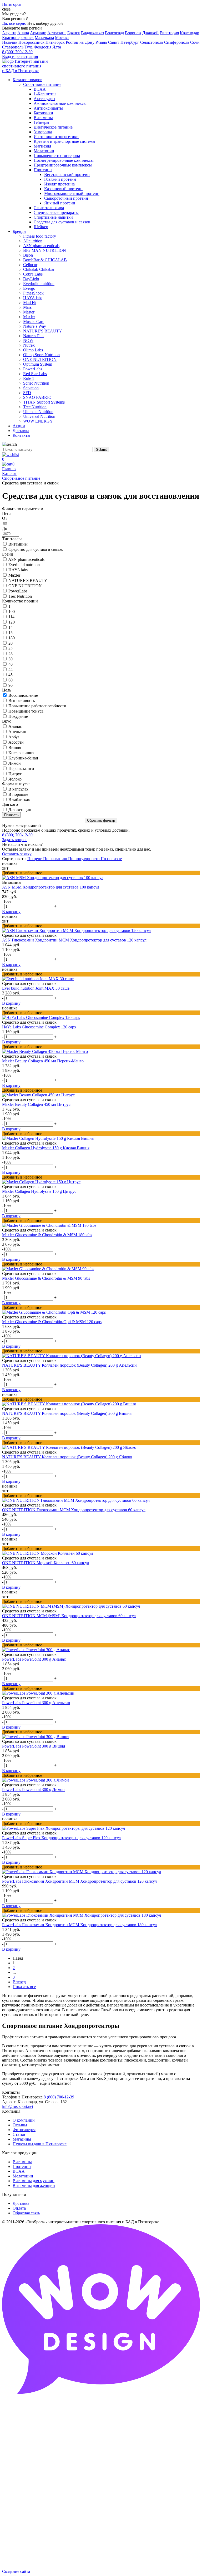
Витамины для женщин (34, 2185)
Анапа (23, 33)
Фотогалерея (24, 2130)
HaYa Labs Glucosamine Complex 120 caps (39, 1027)
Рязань (101, 42)
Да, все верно (14, 23)
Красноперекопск (18, 38)
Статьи (19, 2134)
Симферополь (177, 42)
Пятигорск (55, 42)
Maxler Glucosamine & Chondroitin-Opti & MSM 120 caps (52, 1322)
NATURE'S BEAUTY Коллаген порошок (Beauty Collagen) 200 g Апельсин (69, 1365)
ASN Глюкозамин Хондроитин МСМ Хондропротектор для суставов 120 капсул (74, 940)
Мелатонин (23, 2176)
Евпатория (169, 33)
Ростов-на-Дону (80, 42)
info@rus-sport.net (18, 2106)
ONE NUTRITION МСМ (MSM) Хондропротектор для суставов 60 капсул (69, 1616)
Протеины (22, 2167)
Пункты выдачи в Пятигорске (40, 2144)
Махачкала (44, 38)
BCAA (19, 2171)
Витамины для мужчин (34, 2181)
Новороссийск (31, 42)
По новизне (111, 859)
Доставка (21, 2203)
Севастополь (152, 42)
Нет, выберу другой (45, 23)
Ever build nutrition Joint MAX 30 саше (36, 988)
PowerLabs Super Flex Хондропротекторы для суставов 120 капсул (61, 1838)
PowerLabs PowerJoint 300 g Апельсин (36, 1703)
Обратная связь (26, 2213)
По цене (35, 859)
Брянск (74, 33)
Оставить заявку (17, 854)
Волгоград (114, 33)
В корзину (11, 912)
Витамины (22, 2162)
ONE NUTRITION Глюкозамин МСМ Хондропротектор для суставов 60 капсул (74, 1510)
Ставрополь (13, 47)
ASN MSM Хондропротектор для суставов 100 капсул (51, 887)
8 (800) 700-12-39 (17, 52)
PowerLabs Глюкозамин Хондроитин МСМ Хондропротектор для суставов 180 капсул (79, 1925)
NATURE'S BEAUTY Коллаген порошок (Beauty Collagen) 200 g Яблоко (67, 1457)
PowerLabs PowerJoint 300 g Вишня (34, 1746)
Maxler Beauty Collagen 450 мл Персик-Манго (43, 1061)
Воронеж (133, 33)
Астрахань (57, 33)
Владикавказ (92, 33)
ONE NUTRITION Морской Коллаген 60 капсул (46, 1563)
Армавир (38, 33)
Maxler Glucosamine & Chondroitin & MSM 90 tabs (46, 1278)
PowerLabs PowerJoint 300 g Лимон (33, 1790)
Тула (29, 47)
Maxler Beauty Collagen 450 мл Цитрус (36, 1104)
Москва (62, 38)
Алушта (9, 33)
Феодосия (42, 47)
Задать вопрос (15, 840)
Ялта (57, 47)
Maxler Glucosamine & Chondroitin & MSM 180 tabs (47, 1235)
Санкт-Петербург (124, 42)
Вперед (19, 1982)
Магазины (22, 2139)
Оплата (19, 2208)
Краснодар (190, 33)
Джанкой (150, 33)
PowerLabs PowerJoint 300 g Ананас (34, 1659)
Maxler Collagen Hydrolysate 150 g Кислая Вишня (46, 1148)
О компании (24, 2120)
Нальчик (10, 42)
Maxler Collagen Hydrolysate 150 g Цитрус (39, 1191)
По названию (56, 859)
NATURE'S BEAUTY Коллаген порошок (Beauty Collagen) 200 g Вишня (67, 1413)
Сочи (195, 42)
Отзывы (20, 2125)
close (6, 9)
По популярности (84, 859)
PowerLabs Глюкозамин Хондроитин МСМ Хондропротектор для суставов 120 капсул (79, 1881)
